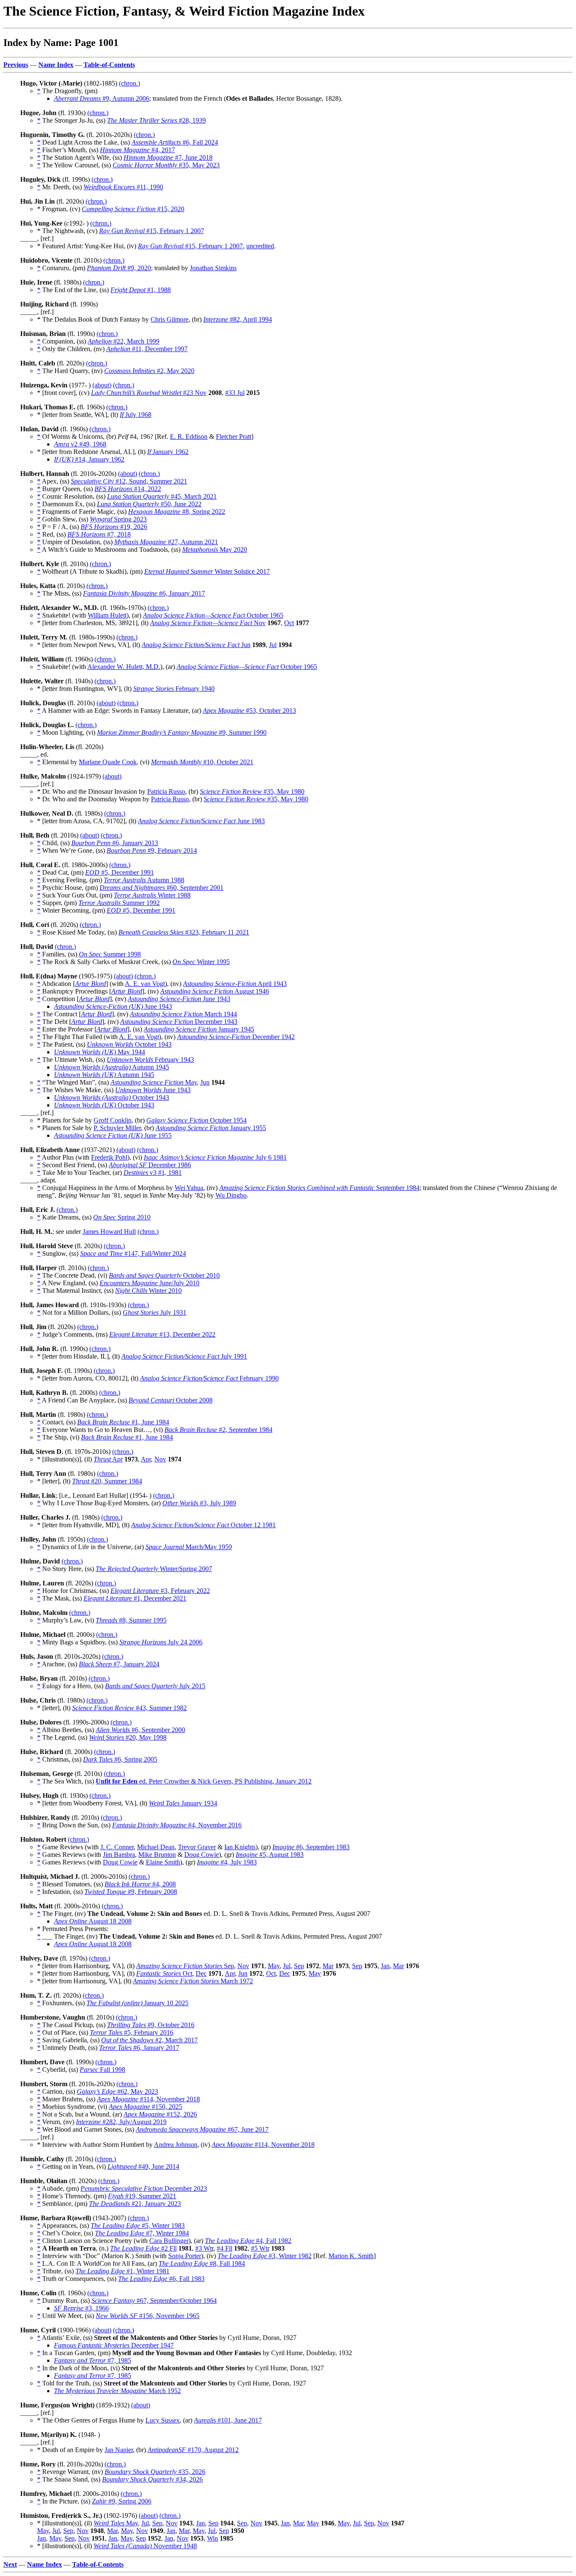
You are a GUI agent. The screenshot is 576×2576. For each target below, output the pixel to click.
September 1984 (319, 1188)
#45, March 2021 (162, 496)
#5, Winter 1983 (138, 2225)
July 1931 (155, 1312)
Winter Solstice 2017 (207, 571)
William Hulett (107, 615)
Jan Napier (119, 2450)
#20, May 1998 (128, 1737)
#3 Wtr (204, 2248)
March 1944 (183, 1014)
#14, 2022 (128, 489)
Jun (196, 645)
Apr (108, 1459)
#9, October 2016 (151, 2025)
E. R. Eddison (189, 436)
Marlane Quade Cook (108, 762)
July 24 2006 (161, 1642)
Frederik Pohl (109, 1157)
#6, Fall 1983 (161, 2279)
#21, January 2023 (135, 2204)
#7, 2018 (99, 534)
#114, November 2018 (148, 2099)
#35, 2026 (155, 2472)
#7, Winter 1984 (142, 2233)
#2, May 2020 (149, 371)
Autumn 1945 (112, 1067)
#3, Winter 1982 (265, 2256)
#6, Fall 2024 (175, 142)
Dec (201, 1973)
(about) (102, 385)
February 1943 (150, 1060)
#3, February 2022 (160, 1591)
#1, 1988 (141, 290)
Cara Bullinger (169, 2241)
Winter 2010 (148, 1291)
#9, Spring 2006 (122, 2501)
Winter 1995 (201, 962)
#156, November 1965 (148, 2316)
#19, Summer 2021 (142, 2196)
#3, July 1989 (199, 1503)
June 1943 (179, 999)
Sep (185, 1966)
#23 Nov (149, 393)
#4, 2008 (140, 1884)
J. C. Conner (117, 1847)
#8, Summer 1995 (131, 1620)
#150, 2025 (145, 2107)
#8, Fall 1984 (202, 2263)
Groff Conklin (113, 1120)
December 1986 (150, 1165)
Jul (273, 645)
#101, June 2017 (228, 2420)
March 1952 (117, 2391)
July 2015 (155, 1686)
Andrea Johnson (176, 2145)
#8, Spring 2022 (177, 512)
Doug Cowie (202, 1855)
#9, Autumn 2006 (102, 98)
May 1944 (100, 1052)
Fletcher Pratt (234, 436)
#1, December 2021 (135, 1598)
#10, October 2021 (202, 762)
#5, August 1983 (270, 1855)
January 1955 (211, 1128)
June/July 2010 (149, 1283)
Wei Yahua (189, 1188)
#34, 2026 (152, 2479)
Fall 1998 (102, 2070)
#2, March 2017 (149, 2040)
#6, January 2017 (144, 593)
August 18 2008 (93, 1921)
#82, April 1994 (238, 319)
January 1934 (183, 1803)
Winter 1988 (152, 895)
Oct (289, 623)
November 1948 (145, 2546)
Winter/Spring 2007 (154, 1569)
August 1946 (215, 991)
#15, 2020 (133, 209)
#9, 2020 (119, 268)
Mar (328, 1966)
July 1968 (136, 415)
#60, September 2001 (161, 888)
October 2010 (164, 1275)
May (154, 1082)
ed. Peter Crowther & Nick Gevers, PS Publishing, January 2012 (204, 1781)
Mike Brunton (157, 1855)
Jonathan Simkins (213, 268)
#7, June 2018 (168, 157)
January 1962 (168, 452)
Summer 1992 (119, 903)
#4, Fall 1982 (248, 2241)
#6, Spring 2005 (120, 1759)
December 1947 (114, 2345)
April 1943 (235, 984)
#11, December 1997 (147, 349)
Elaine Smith (163, 1862)
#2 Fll (143, 2248)
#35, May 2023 (166, 165)
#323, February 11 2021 (184, 932)
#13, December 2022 (162, 1334)
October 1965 (213, 615)
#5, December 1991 (120, 872)
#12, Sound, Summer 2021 (129, 481)
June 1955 (113, 1135)
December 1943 (179, 1022)
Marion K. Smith (351, 2256)
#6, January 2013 (115, 843)
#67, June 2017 (202, 2129)
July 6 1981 (215, 1157)
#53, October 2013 (249, 710)
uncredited (260, 246)
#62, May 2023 (117, 2091)
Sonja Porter (185, 2256)
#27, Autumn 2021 (166, 542)
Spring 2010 (122, 1217)
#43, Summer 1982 (129, 1708)
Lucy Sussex (163, 2420)
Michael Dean (156, 1847)
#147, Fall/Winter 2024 (133, 1253)
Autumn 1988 (144, 880)
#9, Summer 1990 (182, 732)
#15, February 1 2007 (152, 231)
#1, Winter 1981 (122, 2271)
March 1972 (193, 1981)
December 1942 (236, 1037)
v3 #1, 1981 (153, 1172)
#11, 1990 (123, 187)
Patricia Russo (166, 791)
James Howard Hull (109, 1232)
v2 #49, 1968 (80, 444)
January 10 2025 (137, 2003)
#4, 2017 (137, 150)
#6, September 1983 (311, 1847)
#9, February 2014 (152, 850)
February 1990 (209, 1378)
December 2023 (144, 2188)
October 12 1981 (203, 1525)
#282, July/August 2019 (121, 2122)
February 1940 (174, 689)
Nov (208, 623)
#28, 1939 (156, 120)
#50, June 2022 (149, 504)
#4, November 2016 (177, 1825)
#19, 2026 (114, 527)
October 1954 (196, 1120)
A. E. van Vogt (145, 984)
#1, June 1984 (123, 1422)
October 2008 (171, 1400)
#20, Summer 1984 (107, 1481)
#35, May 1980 (252, 791)
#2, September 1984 (218, 1430)
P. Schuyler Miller (117, 1128)
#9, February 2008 (131, 1892)
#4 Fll (225, 2248)
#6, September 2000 (140, 1730)
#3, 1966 (81, 2308)
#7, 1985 (93, 2360)
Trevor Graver (197, 1847)
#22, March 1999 (124, 341)
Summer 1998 (110, 954)
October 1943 (129, 1044)
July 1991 (184, 1356)
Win (213, 2538)
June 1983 (201, 821)
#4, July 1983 (227, 1862)
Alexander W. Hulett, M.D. (124, 667)
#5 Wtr (260, 2248)
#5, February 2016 (132, 2032)
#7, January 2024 (119, 1664)
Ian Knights (240, 1847)
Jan (385, 1966)
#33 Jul (235, 393)
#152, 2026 (160, 2114)
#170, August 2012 (193, 2450)
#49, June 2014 (143, 2166)
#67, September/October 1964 (154, 2301)
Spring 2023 (118, 519)
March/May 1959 (189, 1547)
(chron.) (129, 83)
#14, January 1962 (89, 459)
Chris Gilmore (170, 319)
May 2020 (215, 549)
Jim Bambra (119, 1855)
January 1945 (199, 1029)
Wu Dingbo (231, 1195)
